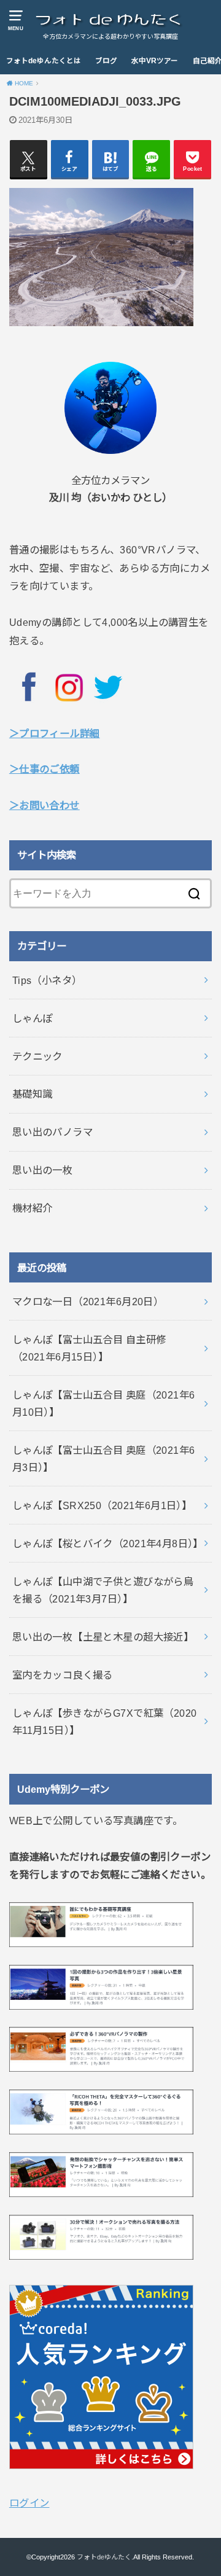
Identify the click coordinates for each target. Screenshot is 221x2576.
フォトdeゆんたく (104, 2557)
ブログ (106, 61)
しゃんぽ (33, 1018)
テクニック (37, 1056)
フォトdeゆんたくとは (44, 61)
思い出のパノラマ (52, 1132)
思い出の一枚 (42, 1170)
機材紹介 (33, 1208)
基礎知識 (33, 1094)
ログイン (29, 2503)
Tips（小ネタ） (47, 980)
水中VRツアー (155, 61)
